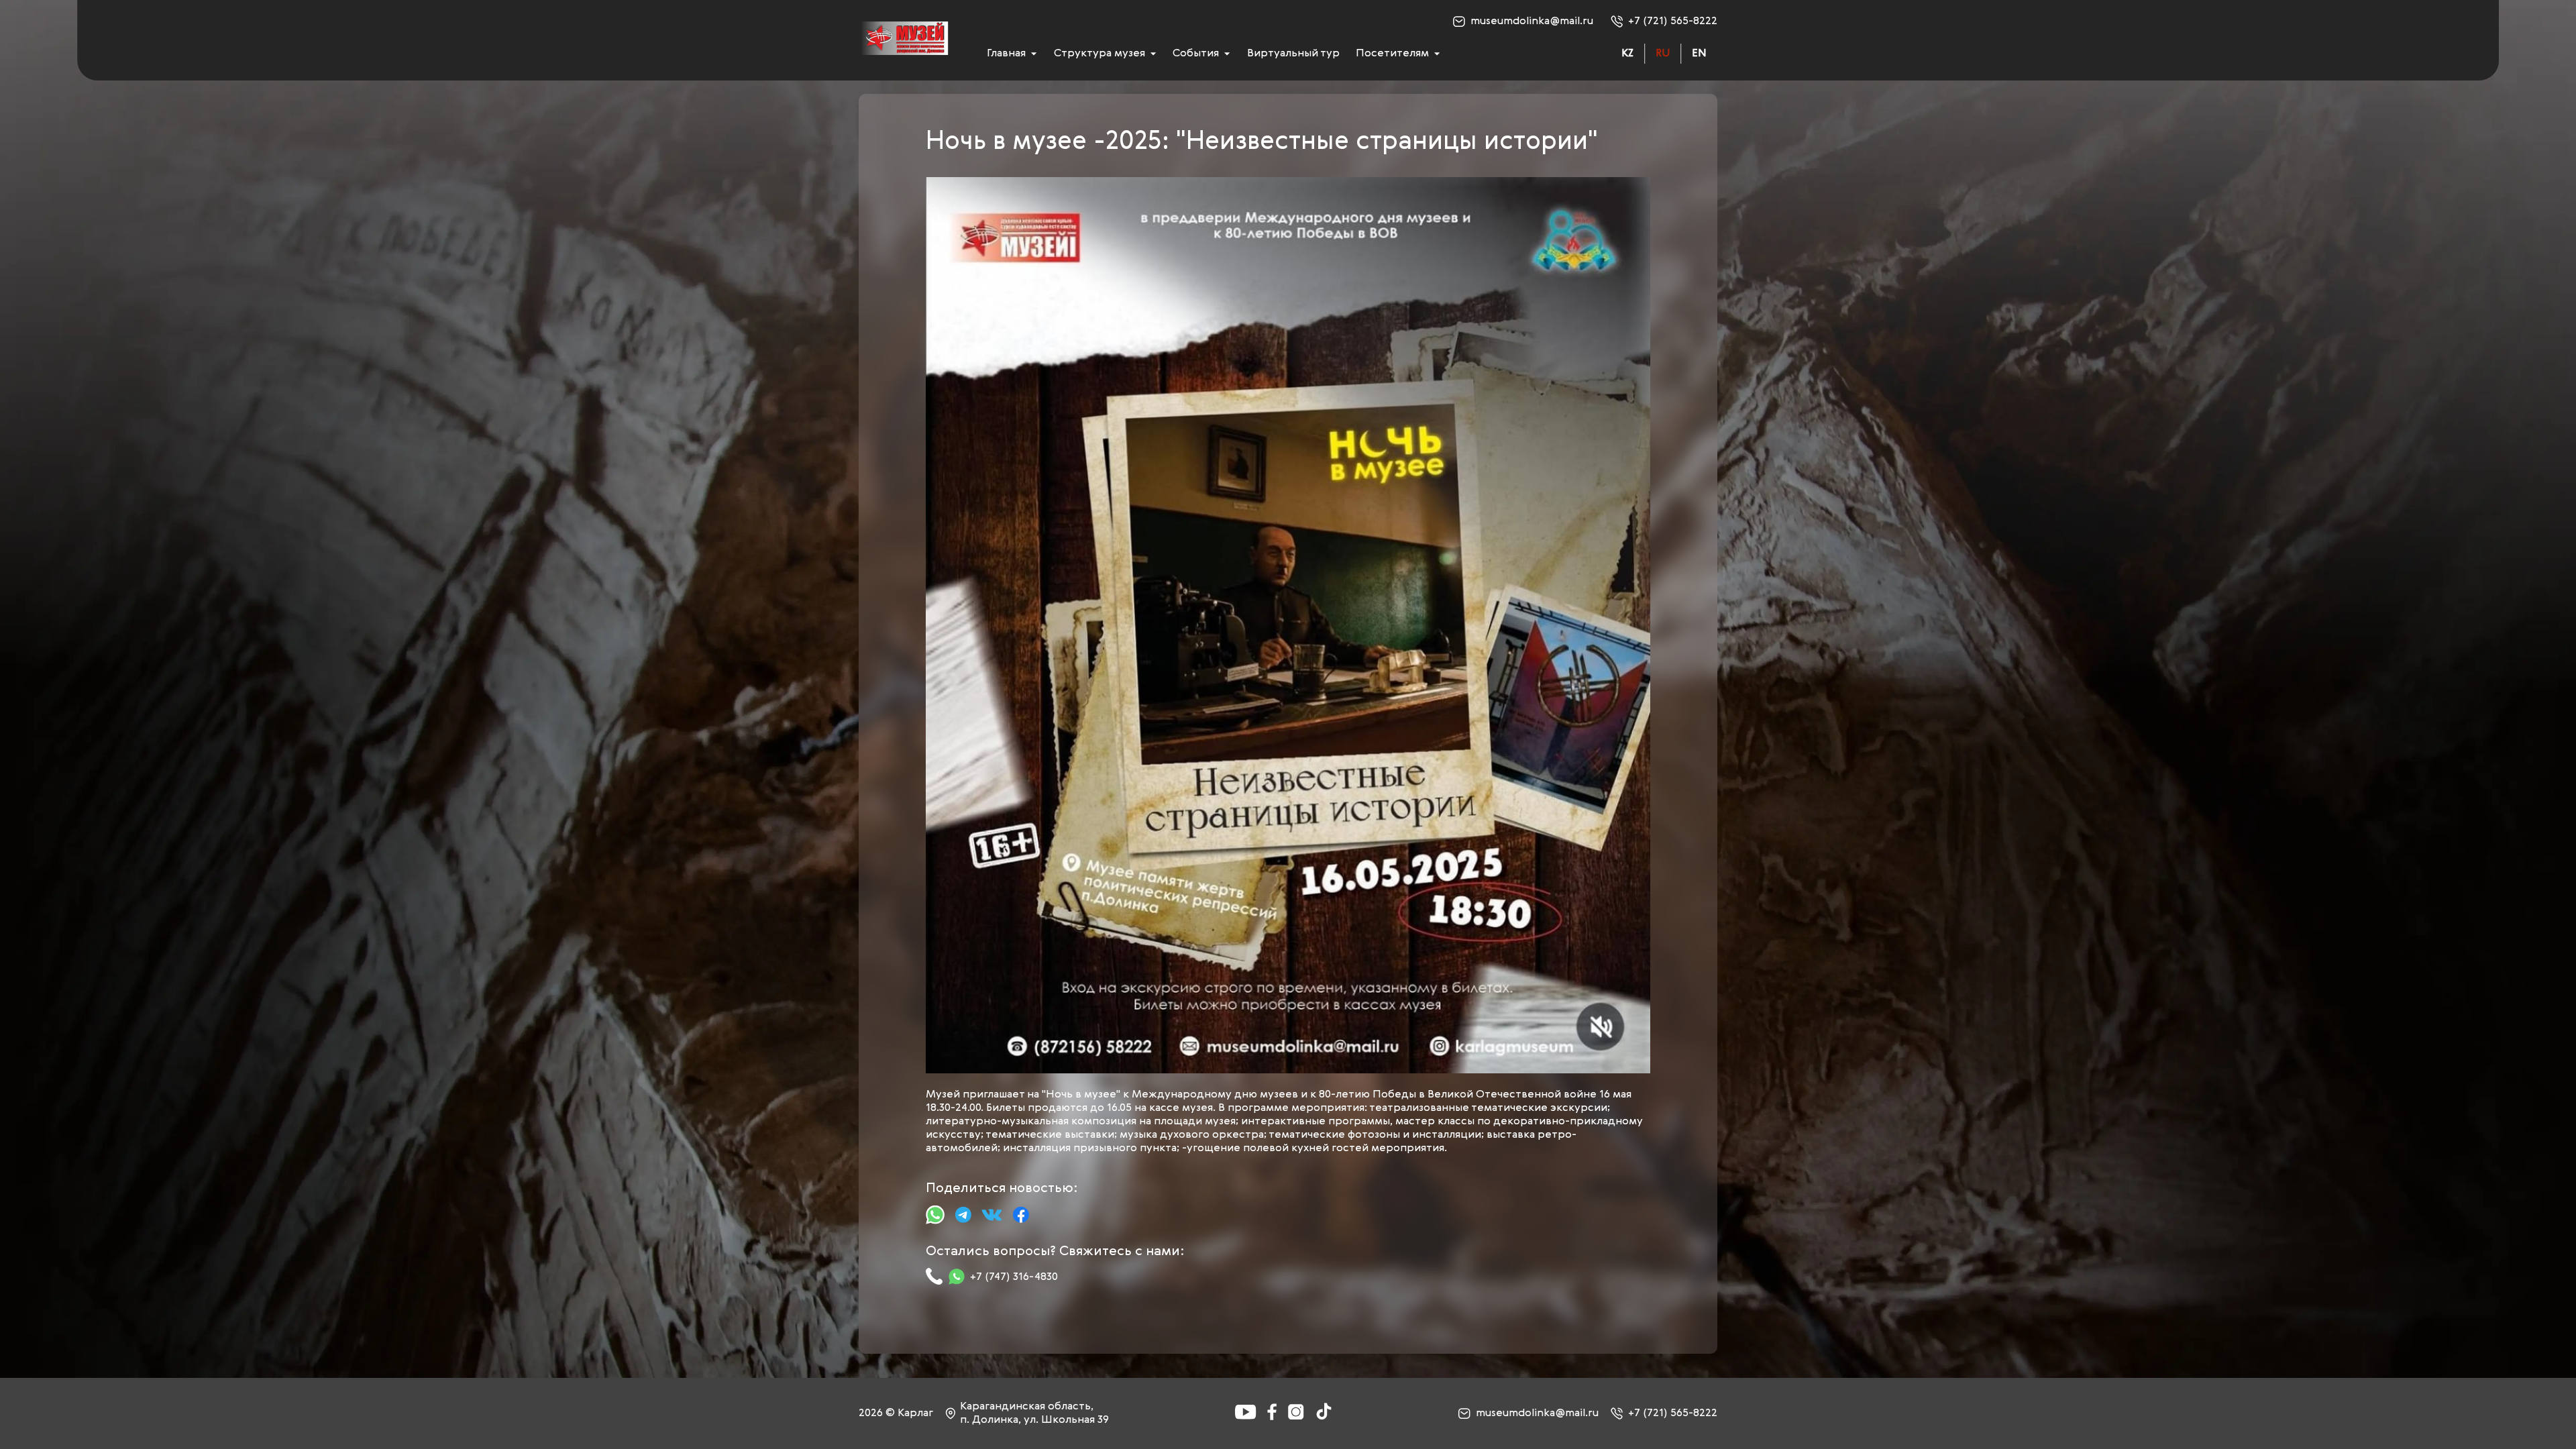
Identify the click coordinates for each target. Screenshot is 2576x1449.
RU (1663, 54)
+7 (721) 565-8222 (1673, 21)
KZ (1627, 54)
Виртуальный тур (1293, 54)
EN (1699, 54)
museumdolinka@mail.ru (1532, 21)
